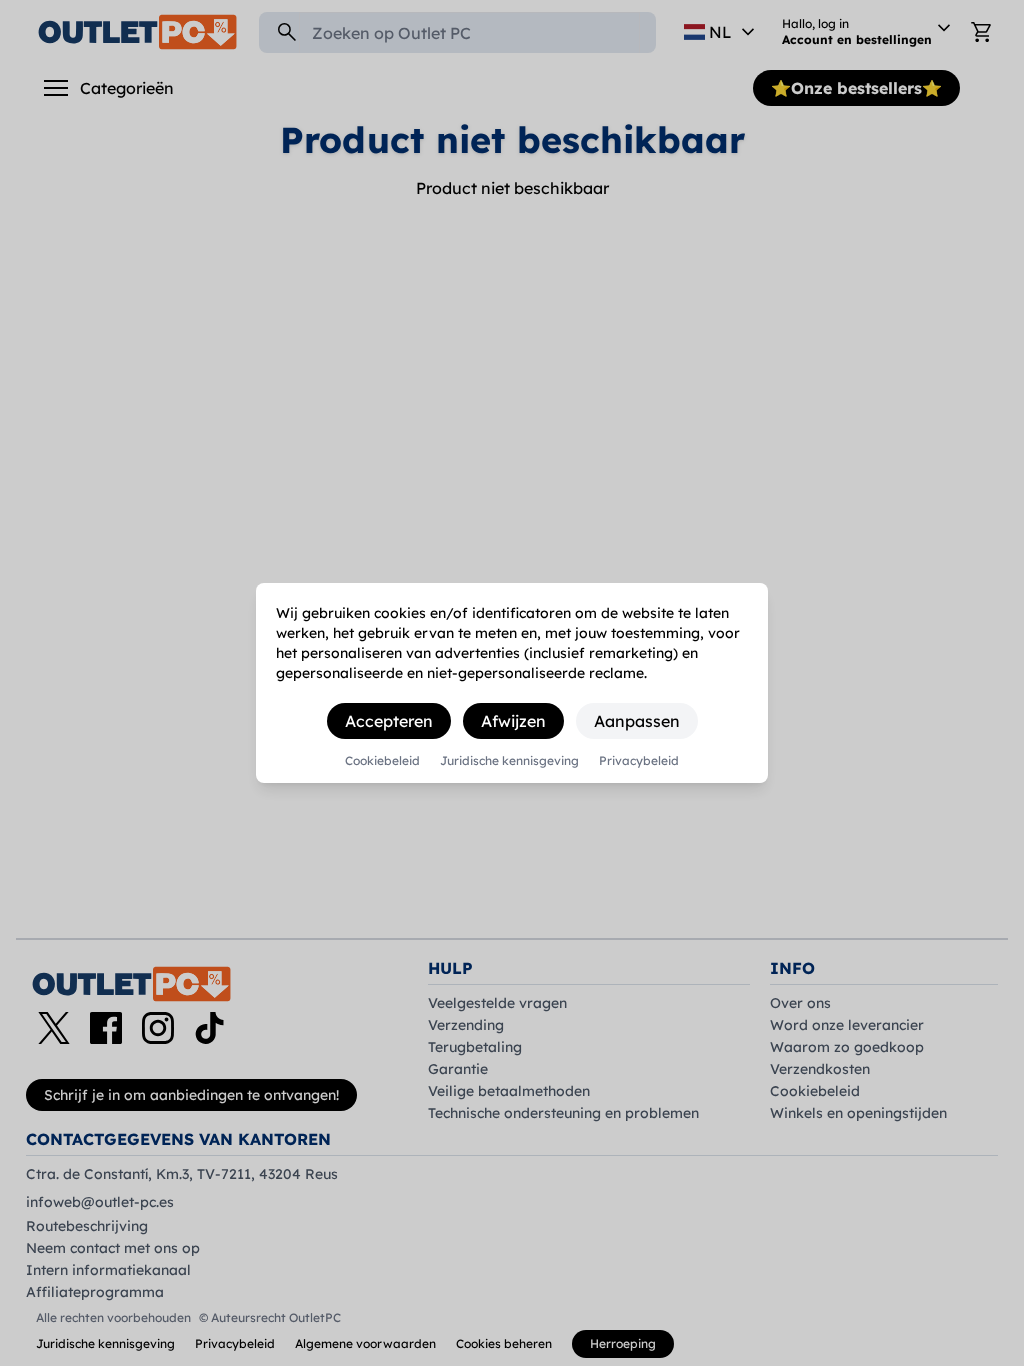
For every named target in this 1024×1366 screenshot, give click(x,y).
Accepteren (389, 721)
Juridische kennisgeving (509, 761)
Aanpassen (637, 721)
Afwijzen (513, 721)
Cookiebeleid (382, 761)
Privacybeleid (639, 761)
